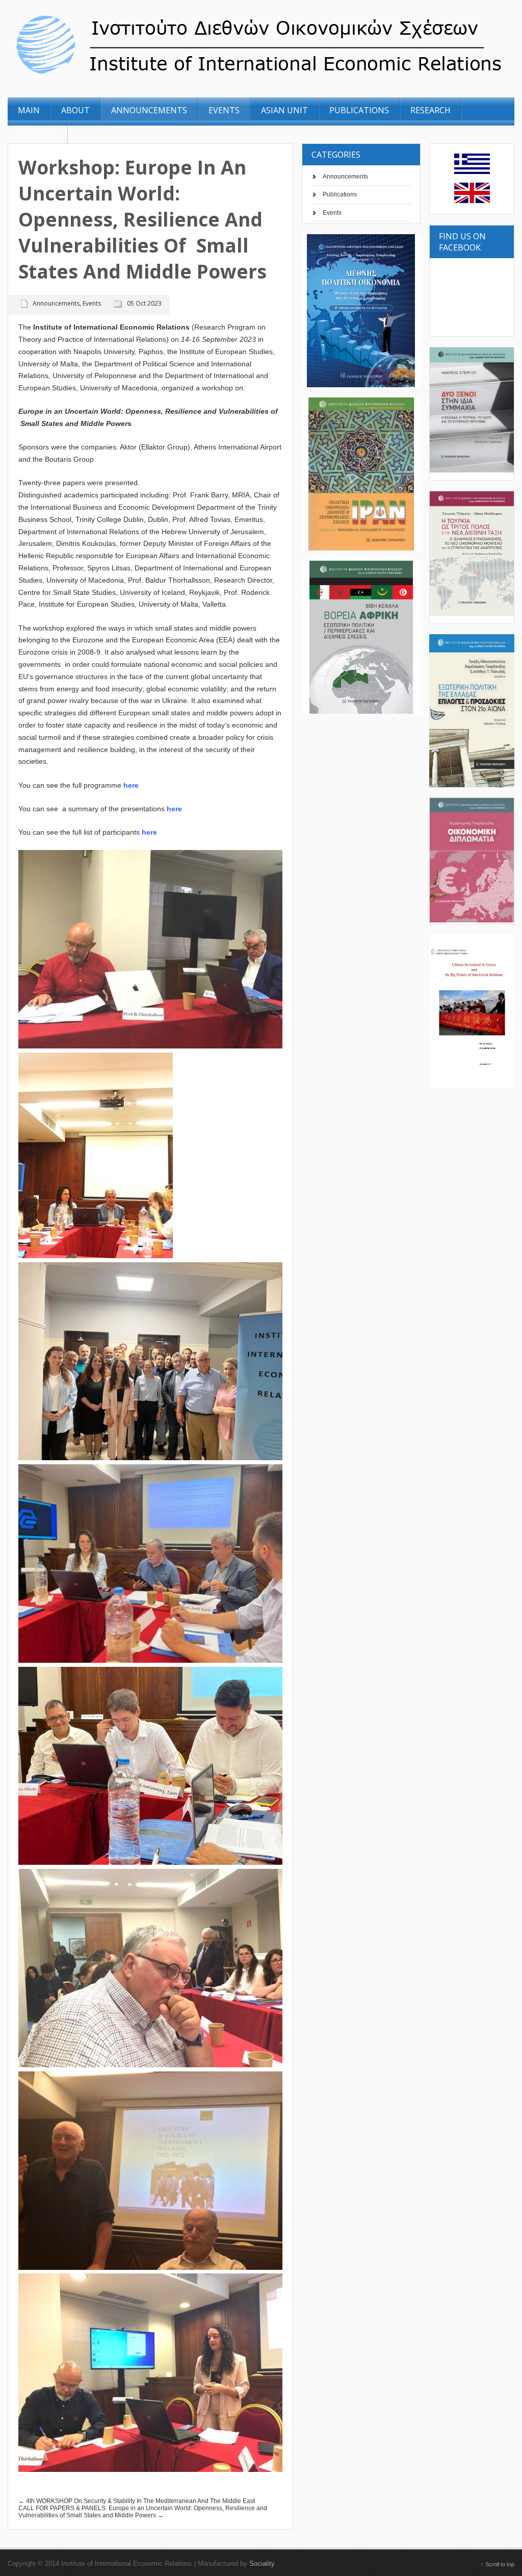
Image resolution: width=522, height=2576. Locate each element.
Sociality (262, 2564)
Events (332, 213)
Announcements (345, 177)
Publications (340, 194)
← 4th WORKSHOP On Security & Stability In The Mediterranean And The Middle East (137, 2501)
